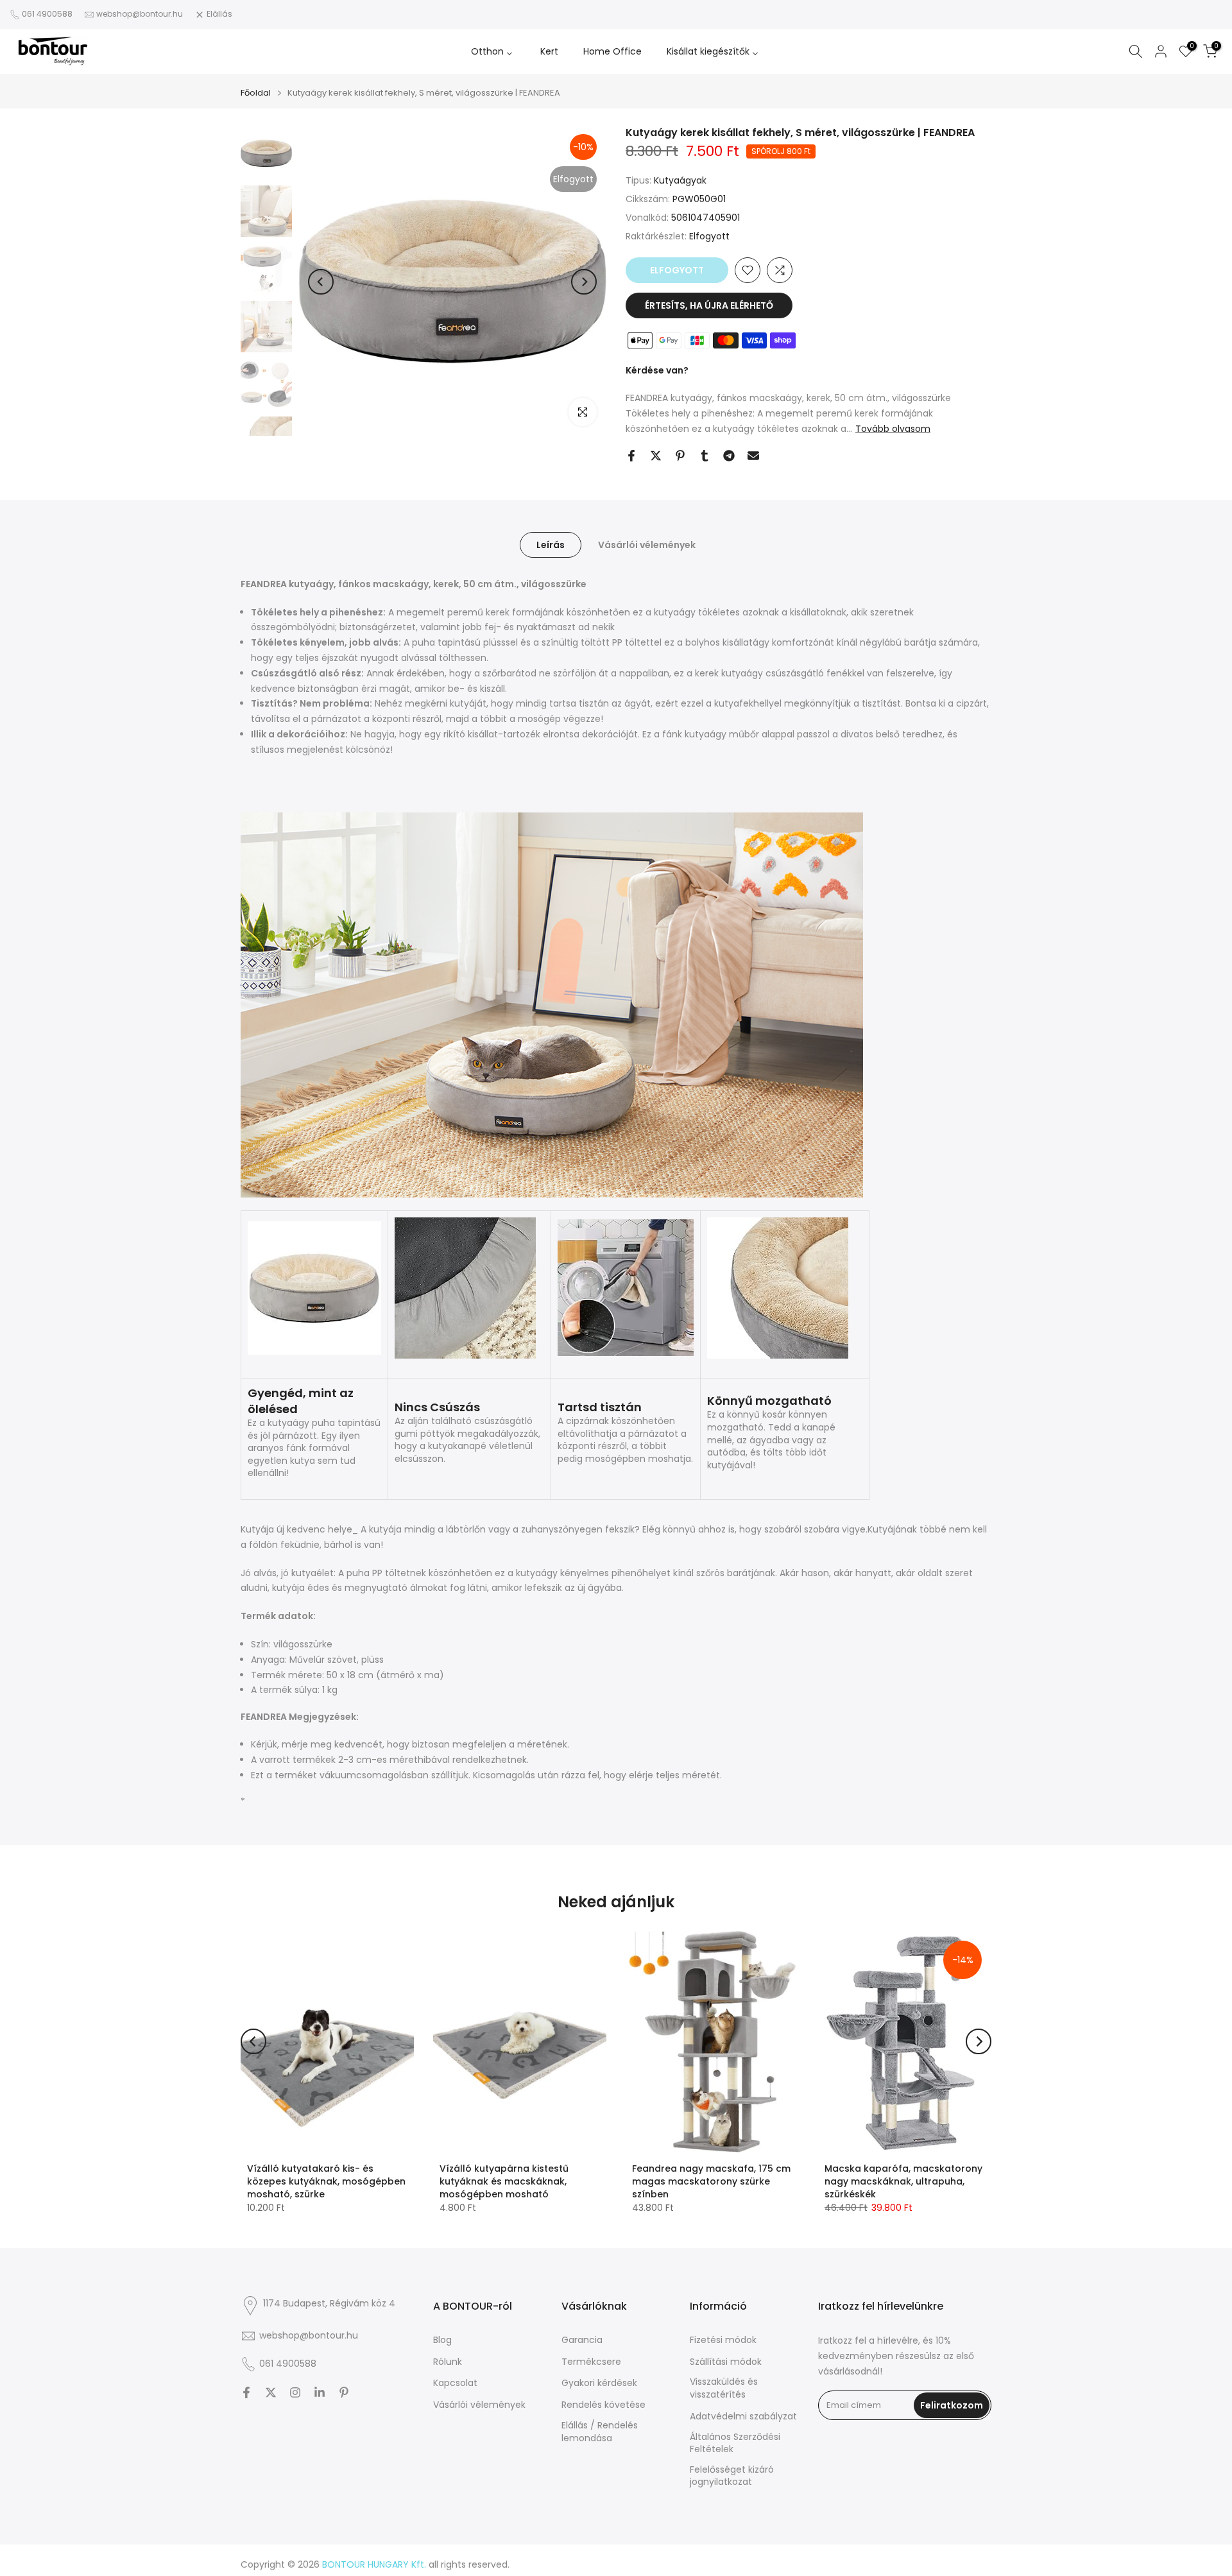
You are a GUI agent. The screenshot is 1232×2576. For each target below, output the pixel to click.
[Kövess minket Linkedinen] (320, 2392)
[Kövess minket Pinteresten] (344, 2392)
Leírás (551, 544)
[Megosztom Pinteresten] (680, 456)
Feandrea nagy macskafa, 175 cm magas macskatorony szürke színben (711, 2181)
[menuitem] (493, 51)
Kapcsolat (455, 2383)
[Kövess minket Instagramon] (295, 2392)
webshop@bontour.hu (140, 14)
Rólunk (448, 2362)
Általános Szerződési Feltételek (735, 2443)
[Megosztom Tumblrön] (705, 456)
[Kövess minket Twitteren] (271, 2392)
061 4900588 (47, 14)
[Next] (584, 282)
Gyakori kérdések (599, 2383)
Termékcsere (591, 2362)
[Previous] (321, 282)
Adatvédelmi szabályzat (743, 2417)
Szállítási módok (726, 2362)
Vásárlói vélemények (647, 544)
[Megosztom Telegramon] (729, 456)
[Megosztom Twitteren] (656, 456)
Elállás (219, 14)
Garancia (582, 2340)
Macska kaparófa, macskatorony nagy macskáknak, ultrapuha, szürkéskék (903, 2181)
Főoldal (256, 93)
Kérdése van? (657, 370)
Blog (442, 2340)
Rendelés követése (603, 2405)
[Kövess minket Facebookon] (246, 2392)
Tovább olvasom (893, 429)
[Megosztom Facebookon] (631, 456)
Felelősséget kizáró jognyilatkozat (732, 2476)
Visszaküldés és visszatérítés (724, 2388)
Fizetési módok (723, 2340)
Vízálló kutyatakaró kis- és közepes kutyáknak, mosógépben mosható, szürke (326, 2181)
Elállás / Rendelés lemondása (600, 2432)
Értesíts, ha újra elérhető (709, 305)
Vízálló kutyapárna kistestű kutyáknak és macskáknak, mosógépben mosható (504, 2181)
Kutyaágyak (680, 180)
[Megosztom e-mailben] (753, 456)
